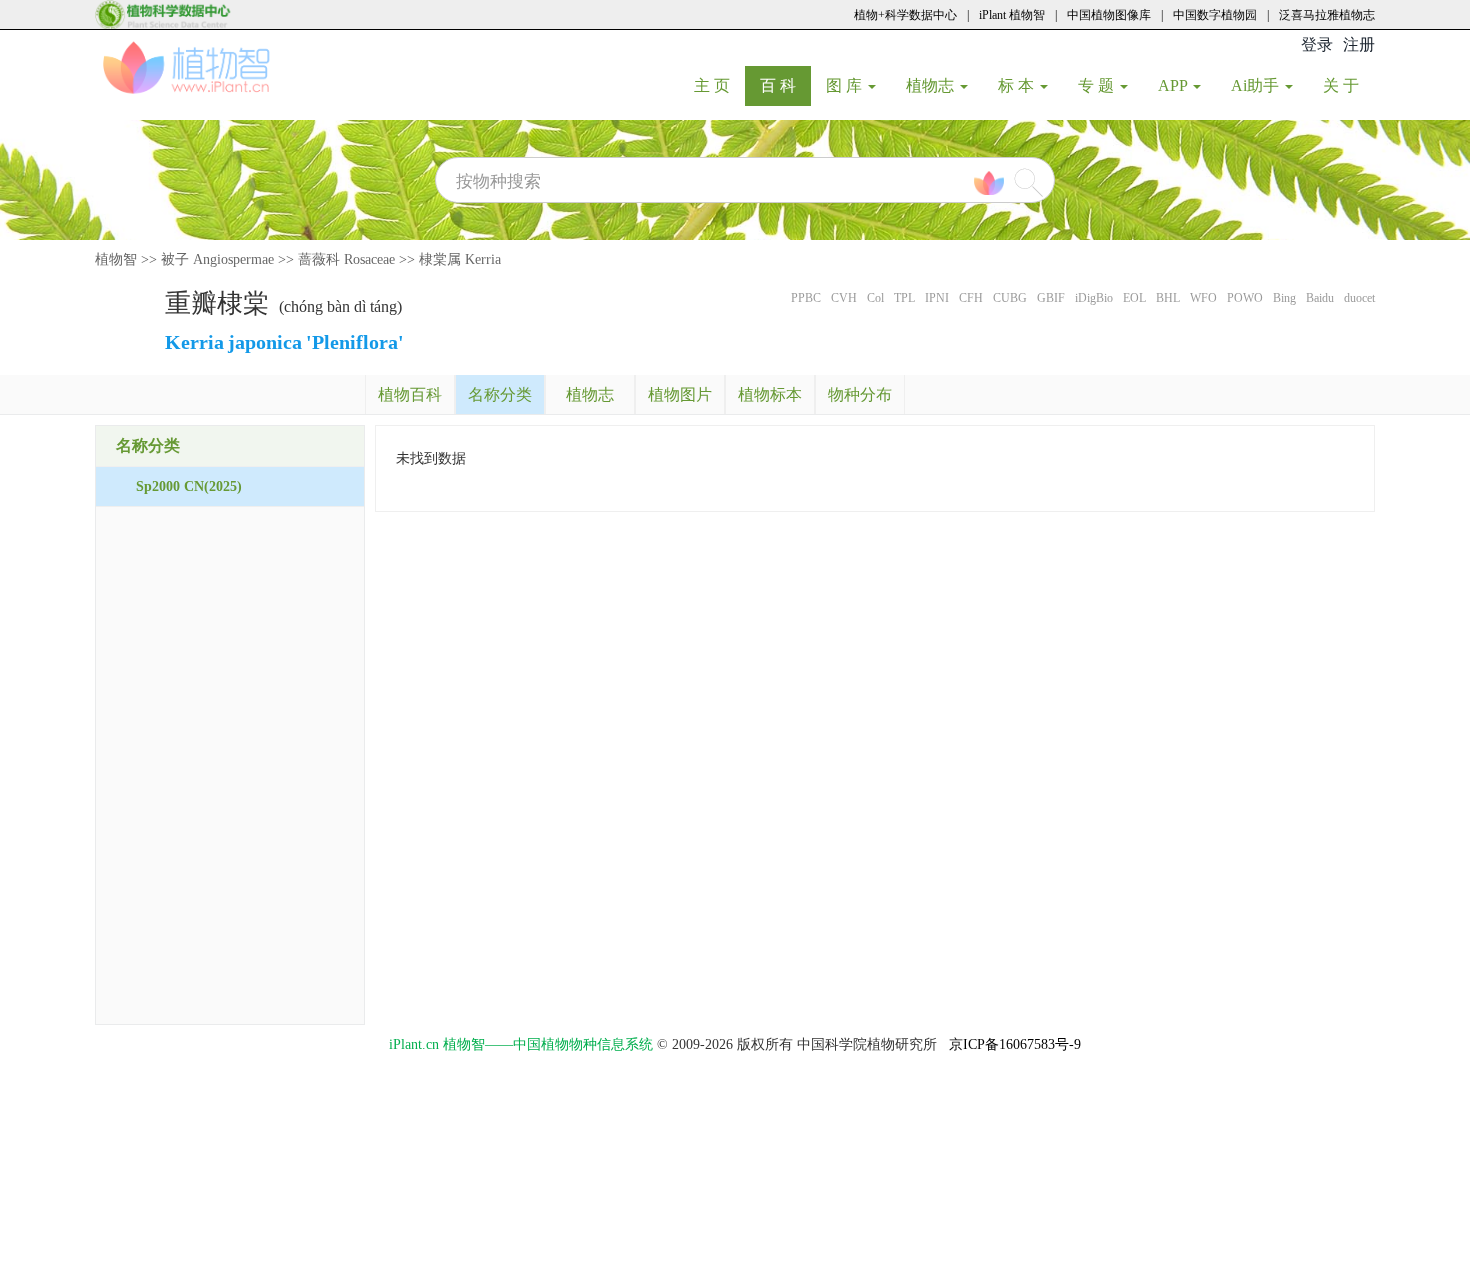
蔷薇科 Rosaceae (346, 259)
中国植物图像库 (1109, 15)
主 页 (719, 85)
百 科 (785, 85)
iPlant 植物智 (1012, 15)
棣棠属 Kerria (460, 259)
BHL (1168, 298)
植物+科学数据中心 (905, 15)
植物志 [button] (932, 85)
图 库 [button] (846, 85)
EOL (1134, 298)
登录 (1317, 44)
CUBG (1010, 298)
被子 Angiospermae (217, 259)
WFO (1203, 298)
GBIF (1051, 298)
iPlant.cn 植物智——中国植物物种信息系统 (521, 1044)
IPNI (937, 298)
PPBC (806, 298)
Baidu (1320, 298)
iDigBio (1094, 298)
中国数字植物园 (1215, 15)
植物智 (116, 259)
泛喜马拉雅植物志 (1327, 15)
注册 (1359, 44)
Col (875, 298)
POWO (1245, 298)
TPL (904, 298)
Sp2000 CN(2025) (189, 486)
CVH (844, 298)
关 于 (1348, 85)
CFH (971, 298)
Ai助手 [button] (1257, 85)
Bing (1284, 298)
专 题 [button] (1098, 85)
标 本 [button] (1018, 85)
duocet (1359, 298)
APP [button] (1174, 85)
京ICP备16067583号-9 (1015, 1044)
